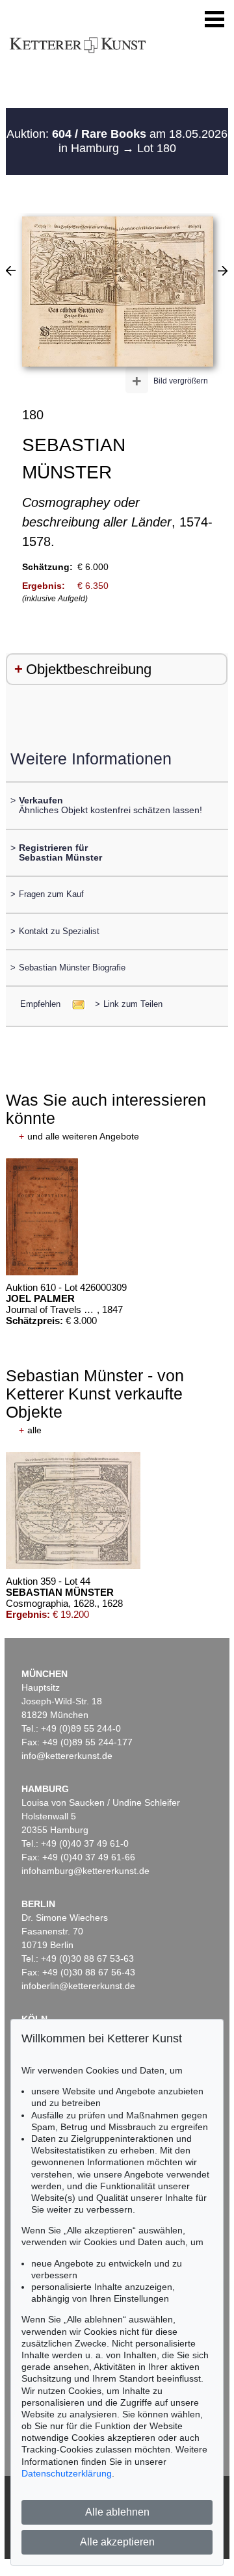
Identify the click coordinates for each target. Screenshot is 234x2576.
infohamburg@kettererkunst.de (85, 1871)
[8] (11, 270)
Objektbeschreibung (89, 669)
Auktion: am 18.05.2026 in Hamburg (117, 141)
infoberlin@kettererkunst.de (78, 1986)
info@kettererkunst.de (67, 1756)
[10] (223, 270)
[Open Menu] (214, 20)
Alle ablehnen (117, 2512)
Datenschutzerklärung (67, 2473)
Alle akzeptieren (117, 2542)
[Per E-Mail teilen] (74, 1004)
